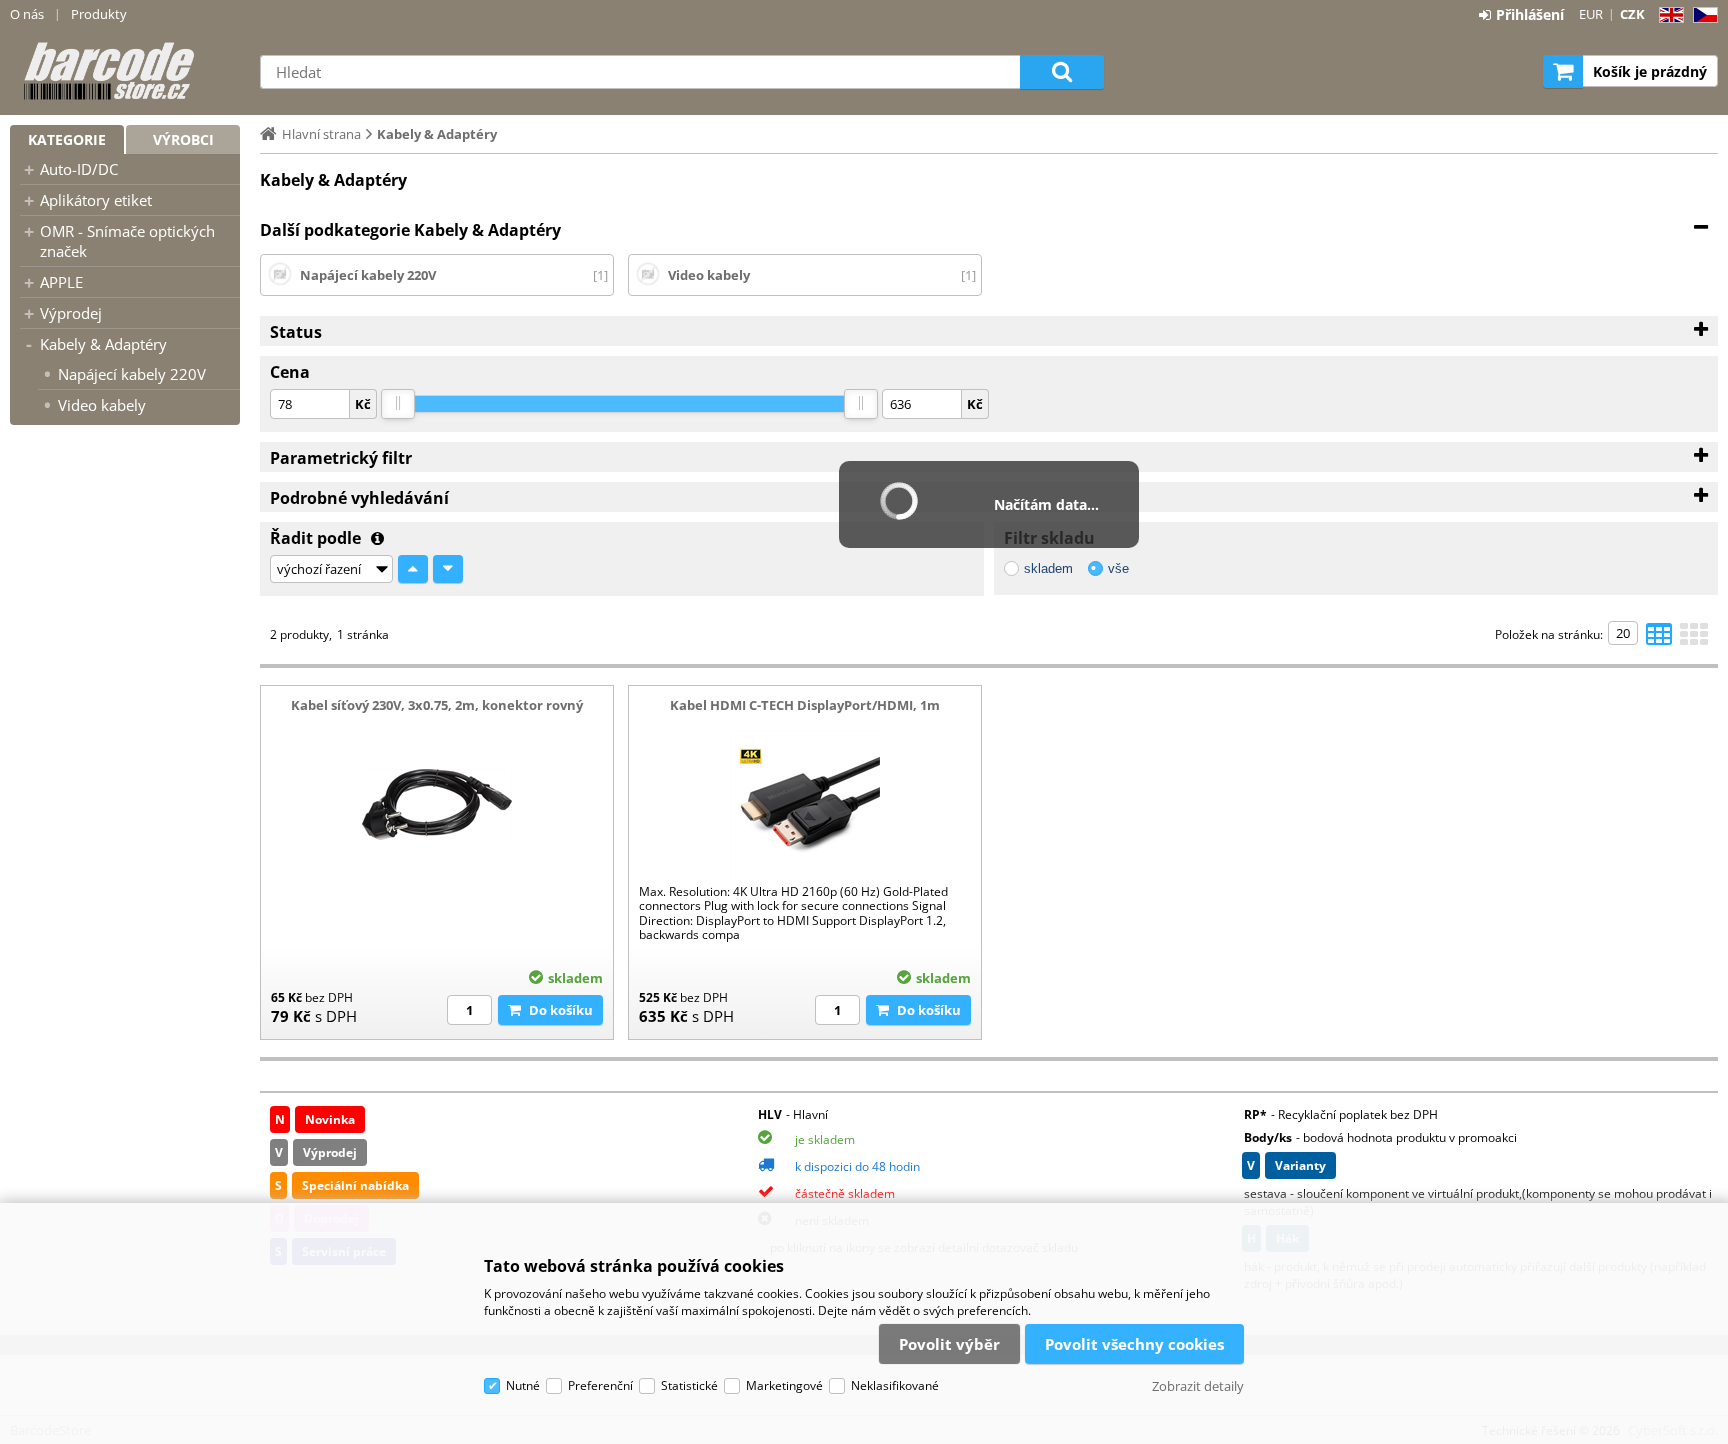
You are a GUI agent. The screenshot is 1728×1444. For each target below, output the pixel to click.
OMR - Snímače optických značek (127, 241)
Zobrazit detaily (1198, 1386)
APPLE (61, 282)
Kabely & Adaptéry (103, 344)
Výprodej (71, 313)
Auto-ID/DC (79, 169)
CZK (1632, 14)
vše (1118, 568)
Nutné (523, 1385)
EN (1668, 15)
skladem (1048, 568)
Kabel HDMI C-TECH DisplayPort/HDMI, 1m (805, 705)
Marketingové (784, 1385)
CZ (1701, 15)
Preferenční (600, 1385)
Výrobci (183, 139)
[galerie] (1694, 640)
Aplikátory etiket (96, 200)
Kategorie (67, 139)
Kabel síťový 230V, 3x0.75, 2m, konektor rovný (437, 705)
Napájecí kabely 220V (132, 374)
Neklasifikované (895, 1385)
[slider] (398, 404)
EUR (1591, 14)
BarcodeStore (125, 71)
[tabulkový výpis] (1659, 640)
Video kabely (102, 405)
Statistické (689, 1385)
